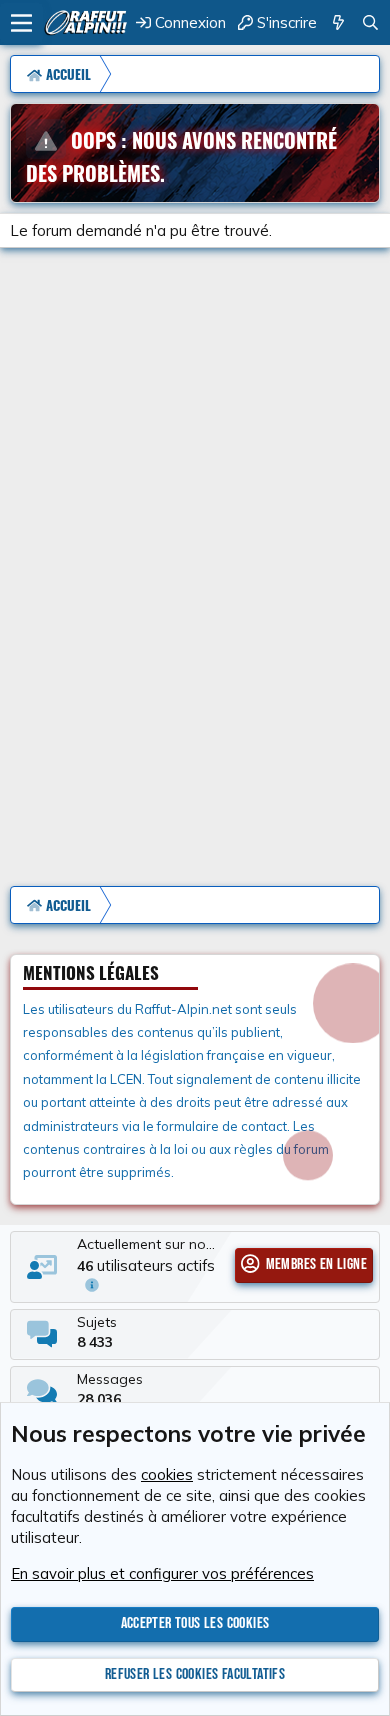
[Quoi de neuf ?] (338, 22)
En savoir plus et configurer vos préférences (162, 1573)
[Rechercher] (370, 22)
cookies (167, 1474)
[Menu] (21, 23)
